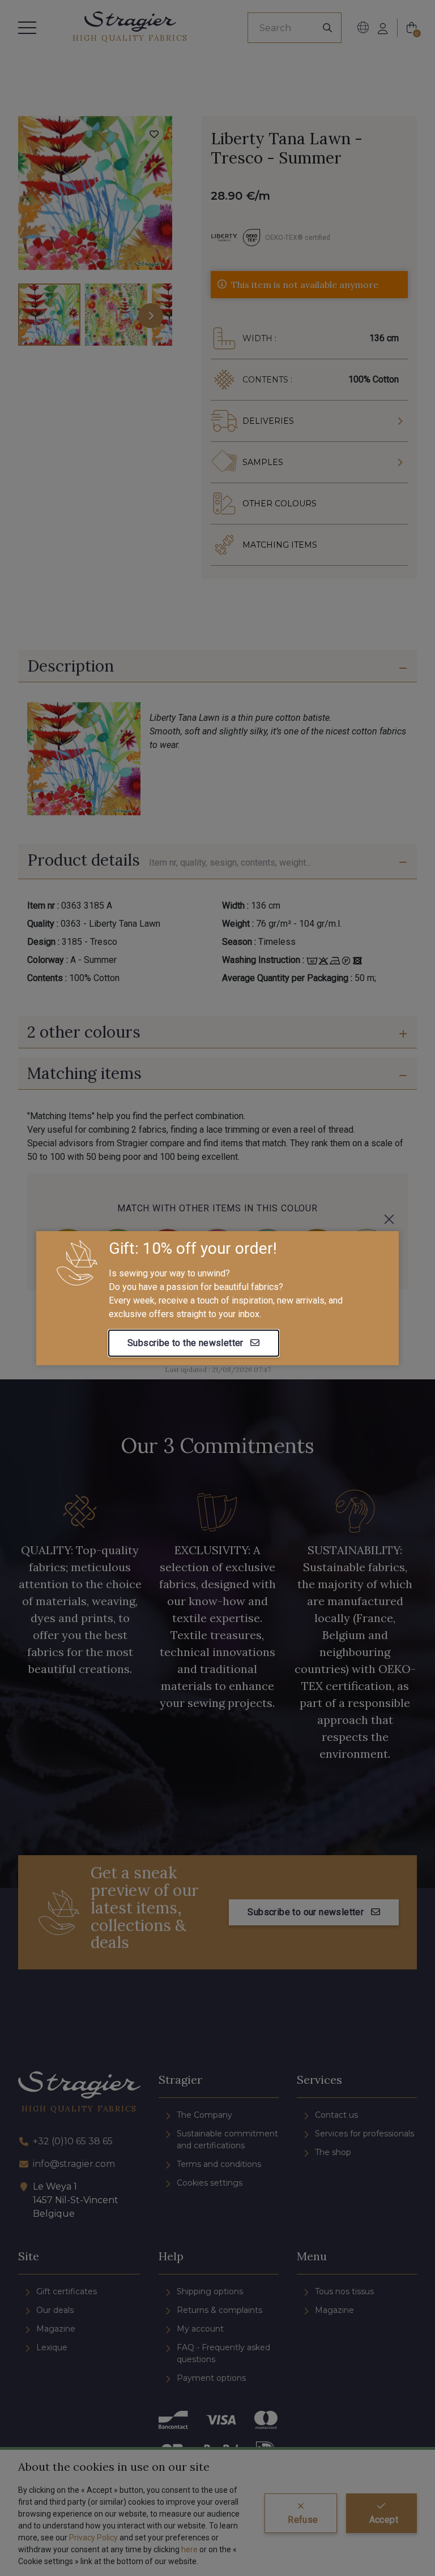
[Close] (389, 1219)
